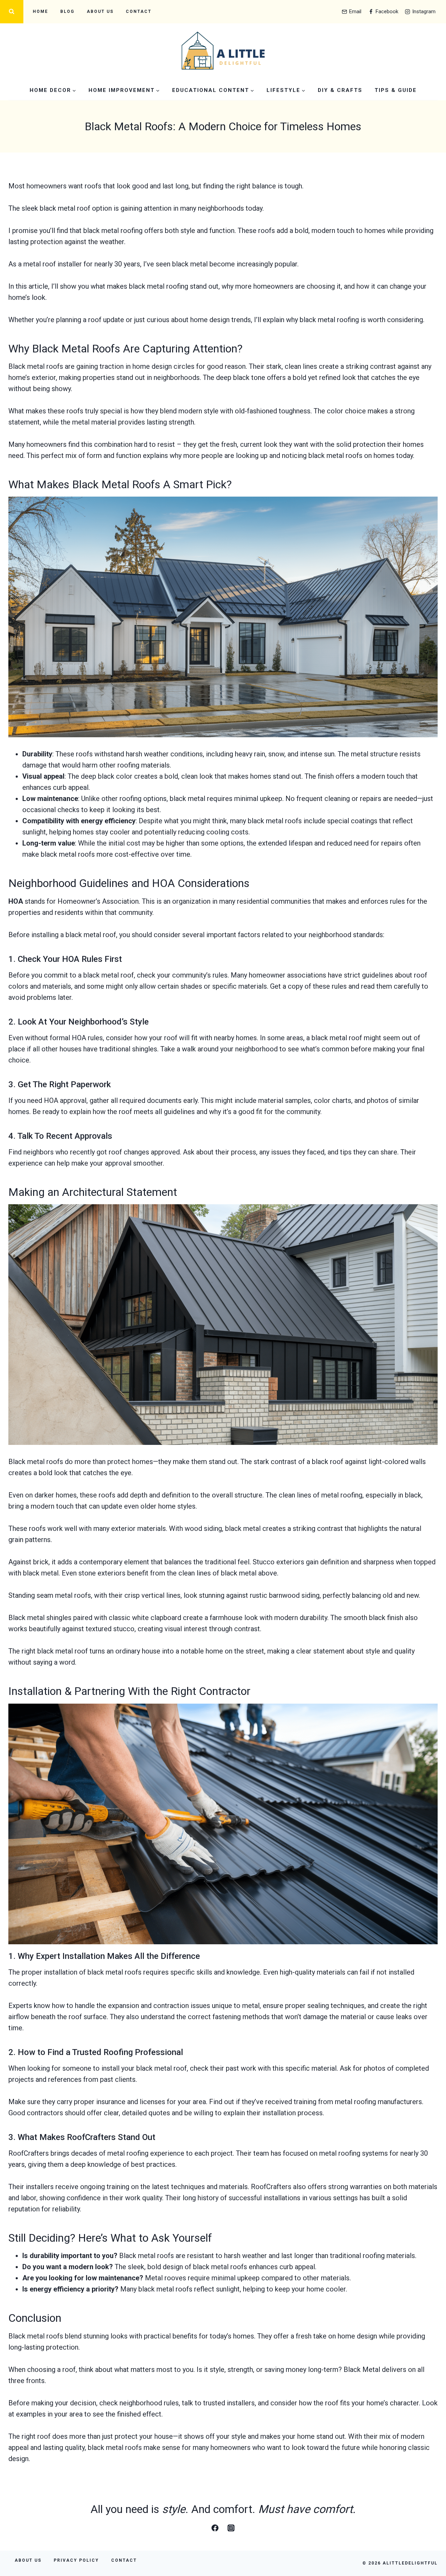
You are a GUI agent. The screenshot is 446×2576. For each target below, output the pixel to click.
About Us (100, 11)
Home (40, 11)
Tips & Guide (396, 90)
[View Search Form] (12, 12)
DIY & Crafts (340, 90)
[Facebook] (215, 2528)
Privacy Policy (76, 2560)
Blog (67, 11)
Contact (139, 11)
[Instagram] (231, 2528)
